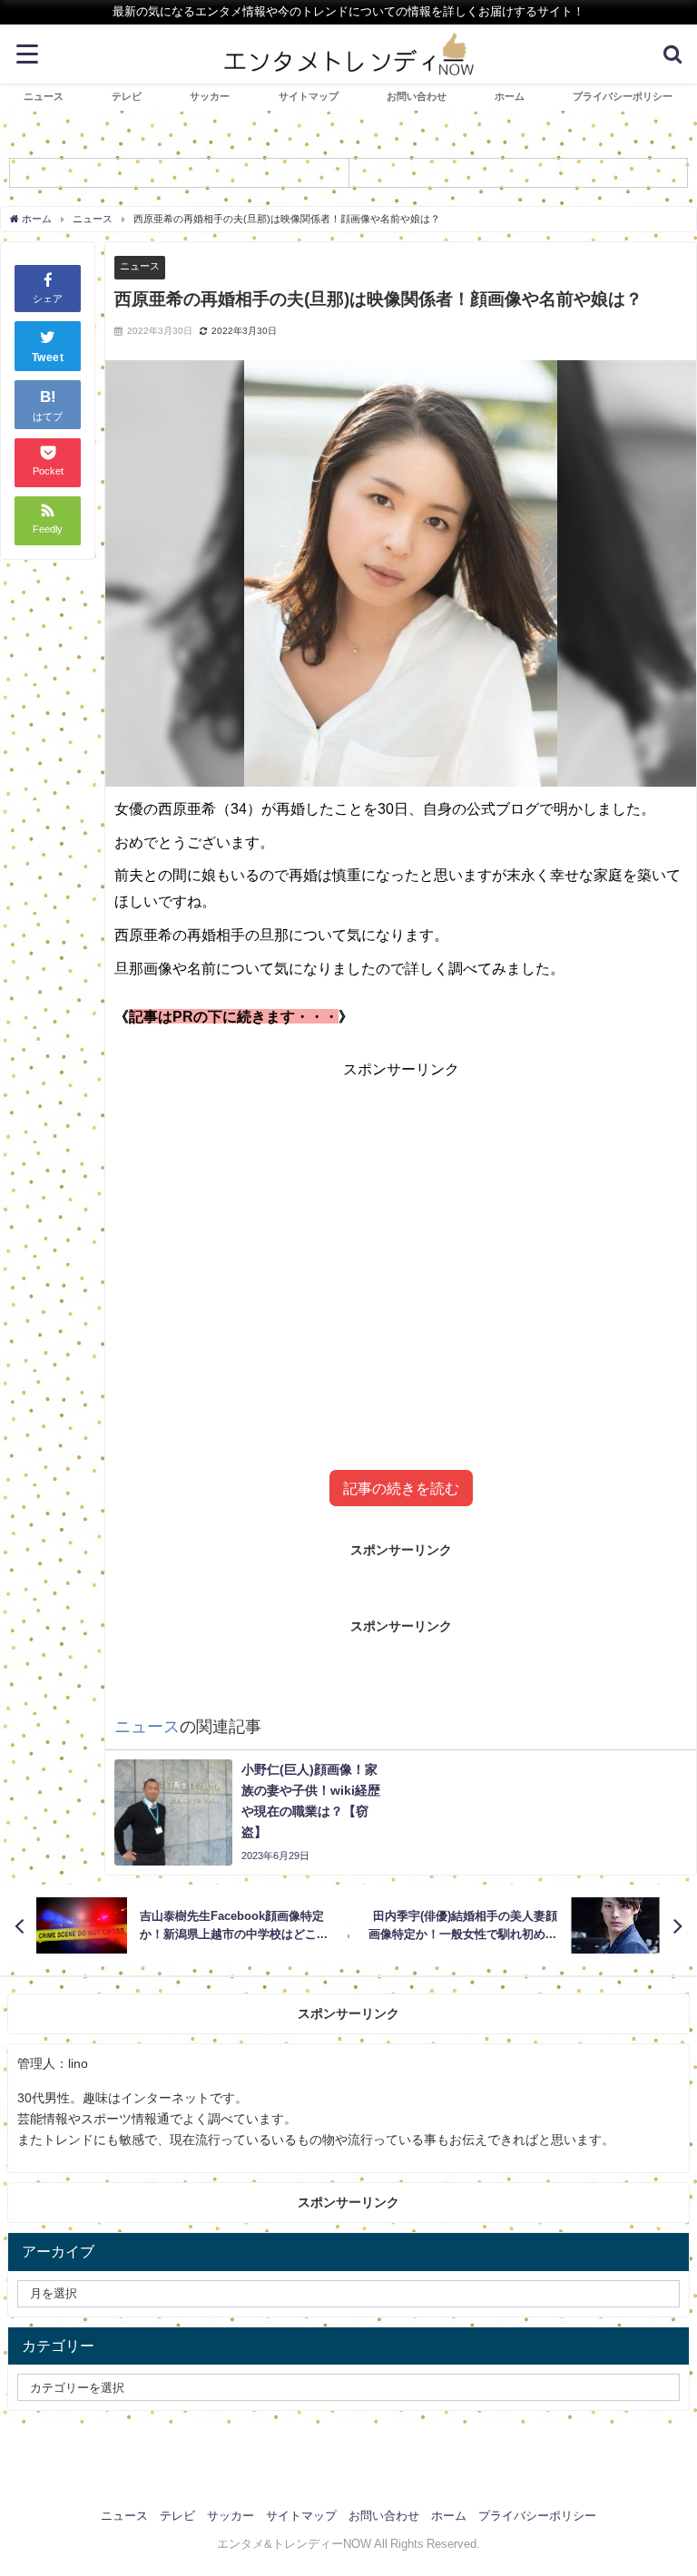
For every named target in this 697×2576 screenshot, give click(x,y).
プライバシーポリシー (623, 96)
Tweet (48, 358)
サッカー (210, 96)
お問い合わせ (417, 96)
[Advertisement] (401, 1243)
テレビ (127, 96)
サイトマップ (309, 96)
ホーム (510, 96)
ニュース (44, 96)
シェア (48, 299)
